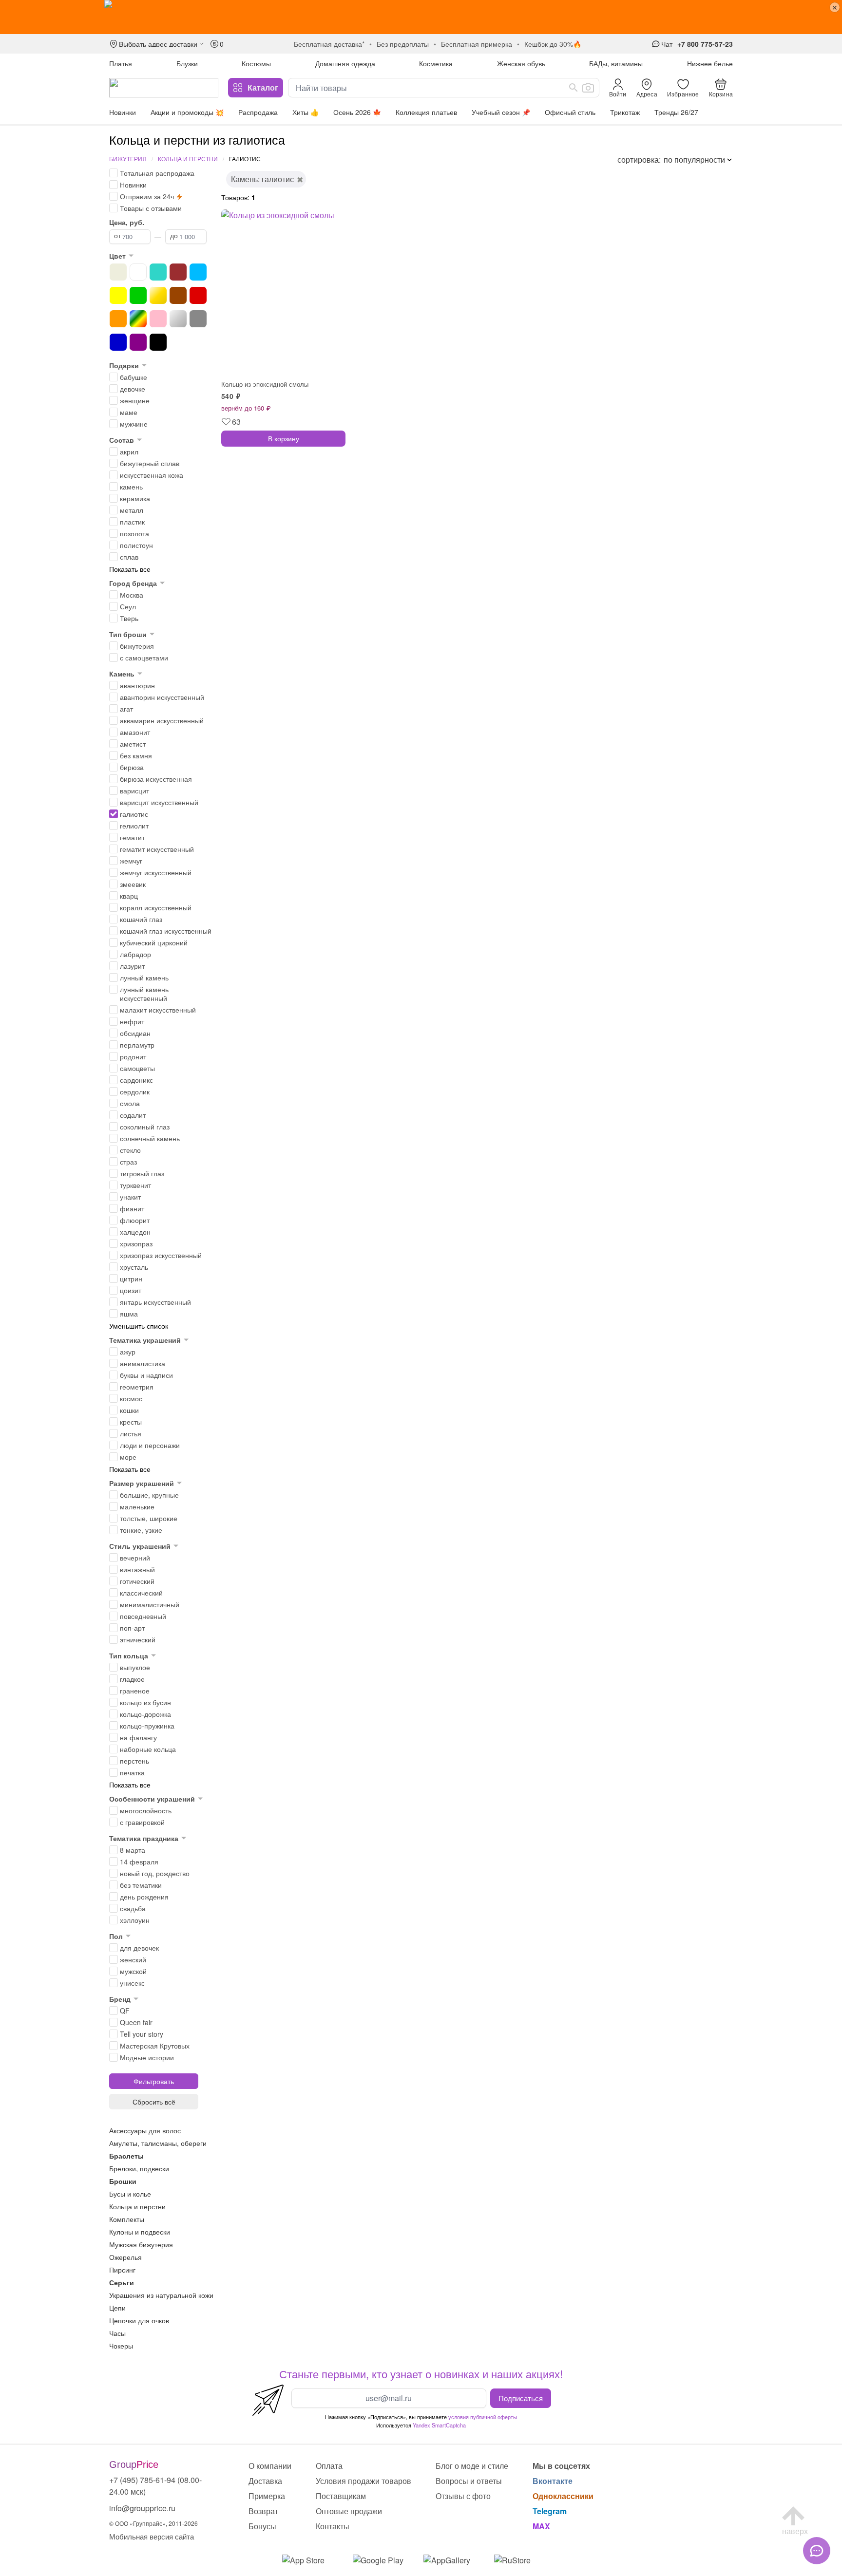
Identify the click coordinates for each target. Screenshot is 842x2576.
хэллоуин (135, 1920)
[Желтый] (118, 295)
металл (132, 510)
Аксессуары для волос (145, 2130)
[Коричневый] (178, 295)
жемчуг (131, 861)
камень (131, 487)
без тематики (141, 1885)
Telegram (550, 2511)
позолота (134, 533)
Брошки (123, 2181)
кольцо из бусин (145, 1702)
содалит (133, 1115)
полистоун (136, 545)
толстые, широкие (149, 1518)
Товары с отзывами (151, 208)
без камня (136, 755)
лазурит (132, 966)
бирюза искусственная (156, 779)
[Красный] (198, 295)
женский (133, 1959)
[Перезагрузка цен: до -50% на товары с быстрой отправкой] (421, 17)
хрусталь (134, 1267)
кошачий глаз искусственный (166, 931)
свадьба (133, 1908)
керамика (135, 498)
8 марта (133, 1850)
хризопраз (136, 1243)
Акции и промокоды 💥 (187, 112)
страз (128, 1162)
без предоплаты (403, 44)
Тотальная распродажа (157, 173)
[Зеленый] (138, 295)
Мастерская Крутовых (155, 2046)
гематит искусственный (157, 849)
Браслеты (126, 2156)
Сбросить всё (154, 2102)
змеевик (133, 884)
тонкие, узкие (141, 1530)
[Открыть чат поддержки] (817, 2551)
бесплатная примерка (477, 44)
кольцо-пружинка (147, 1726)
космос (131, 1398)
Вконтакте (553, 2481)
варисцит (134, 790)
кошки (129, 1410)
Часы (117, 2333)
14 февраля (139, 1861)
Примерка (267, 2496)
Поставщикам (341, 2496)
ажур (128, 1352)
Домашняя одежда (345, 63)
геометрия (137, 1387)
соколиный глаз (145, 1127)
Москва (132, 595)
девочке (133, 389)
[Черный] (158, 342)
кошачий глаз (141, 919)
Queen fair (136, 2022)
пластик (132, 522)
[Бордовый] (178, 272)
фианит (132, 1208)
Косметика (436, 63)
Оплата (329, 2466)
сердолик (135, 1091)
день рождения (144, 1897)
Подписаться (521, 2398)
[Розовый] (158, 319)
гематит (132, 837)
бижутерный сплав (150, 463)
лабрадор (135, 954)
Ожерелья (125, 2257)
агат (126, 709)
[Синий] (118, 342)
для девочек (139, 1948)
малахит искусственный (158, 1010)
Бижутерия (128, 159)
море (128, 1457)
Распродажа (258, 112)
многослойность (146, 1810)
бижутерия (137, 646)
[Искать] (574, 88)
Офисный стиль (570, 112)
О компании (270, 2466)
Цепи (117, 2308)
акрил (129, 451)
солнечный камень (150, 1138)
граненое (135, 1691)
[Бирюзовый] (158, 272)
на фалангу (138, 1737)
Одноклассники (563, 2496)
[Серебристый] (178, 319)
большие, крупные (149, 1495)
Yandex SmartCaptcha (439, 2425)
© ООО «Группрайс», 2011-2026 (153, 2523)
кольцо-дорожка (145, 1714)
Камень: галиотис (262, 179)
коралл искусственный (156, 907)
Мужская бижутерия (141, 2244)
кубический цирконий (154, 942)
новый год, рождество (155, 1873)
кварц (129, 896)
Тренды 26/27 (676, 112)
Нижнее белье (710, 63)
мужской (133, 1971)
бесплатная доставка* (329, 44)
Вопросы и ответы (469, 2481)
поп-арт (132, 1628)
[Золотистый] (158, 295)
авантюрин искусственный (162, 697)
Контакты (333, 2526)
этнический (138, 1639)
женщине (135, 400)
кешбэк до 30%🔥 (553, 44)
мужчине (134, 424)
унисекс (132, 1983)
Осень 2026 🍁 (357, 112)
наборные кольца (148, 1749)
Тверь (129, 618)
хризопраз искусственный (161, 1255)
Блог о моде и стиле (472, 2466)
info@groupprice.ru (142, 2508)
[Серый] (198, 319)
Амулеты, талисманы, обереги (158, 2143)
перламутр (137, 1045)
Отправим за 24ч (147, 196)
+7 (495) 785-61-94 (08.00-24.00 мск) (155, 2486)
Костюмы (256, 63)
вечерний (135, 1558)
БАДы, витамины (616, 63)
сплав (129, 557)
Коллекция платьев (426, 112)
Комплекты (127, 2219)
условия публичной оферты (483, 2417)
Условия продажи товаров (364, 2481)
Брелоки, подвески (139, 2168)
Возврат (263, 2511)
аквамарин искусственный (162, 720)
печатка (132, 1772)
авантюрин (137, 685)
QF (125, 2011)
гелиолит (134, 826)
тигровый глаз (142, 1173)
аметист (133, 744)
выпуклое (135, 1667)
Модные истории (147, 2057)
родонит (133, 1056)
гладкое (132, 1679)
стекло (130, 1150)
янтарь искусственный (155, 1302)
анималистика (143, 1363)
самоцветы (137, 1068)
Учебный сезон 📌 (501, 112)
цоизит (131, 1290)
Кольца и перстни (188, 159)
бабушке (134, 377)
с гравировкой (142, 1822)
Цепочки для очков (139, 2320)
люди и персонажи (150, 1445)
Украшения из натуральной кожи (161, 2295)
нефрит (132, 1021)
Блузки (187, 63)
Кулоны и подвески (140, 2232)
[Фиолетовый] (138, 342)
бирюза (132, 767)
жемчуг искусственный (156, 872)
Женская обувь (521, 63)
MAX (541, 2526)
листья (131, 1433)
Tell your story (142, 2034)
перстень (134, 1761)
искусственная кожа (152, 475)
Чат (667, 44)
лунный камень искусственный (144, 994)
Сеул (128, 606)
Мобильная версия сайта (152, 2536)
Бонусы (262, 2526)
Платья (121, 63)
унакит (130, 1197)
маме (129, 412)
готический (137, 1581)
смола (130, 1103)
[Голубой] (198, 272)
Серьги (122, 2282)
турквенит (135, 1185)
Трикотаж (625, 112)
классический (141, 1593)
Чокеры (121, 2346)
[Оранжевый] (118, 319)
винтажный (137, 1569)
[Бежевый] (118, 272)
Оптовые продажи (349, 2511)
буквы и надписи (146, 1375)
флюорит (135, 1220)
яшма (129, 1314)
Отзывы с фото (463, 2496)
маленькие (137, 1506)
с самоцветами (144, 658)
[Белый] (138, 272)
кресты (131, 1422)
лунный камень (144, 978)
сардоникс (136, 1080)
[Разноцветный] (138, 319)
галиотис (134, 814)
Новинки (123, 112)
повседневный (143, 1616)
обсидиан (135, 1033)
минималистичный (150, 1604)
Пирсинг (122, 2270)
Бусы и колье (130, 2194)
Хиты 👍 (306, 112)
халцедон (135, 1232)
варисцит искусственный (159, 802)
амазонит (135, 732)
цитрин (131, 1279)
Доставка (265, 2481)
